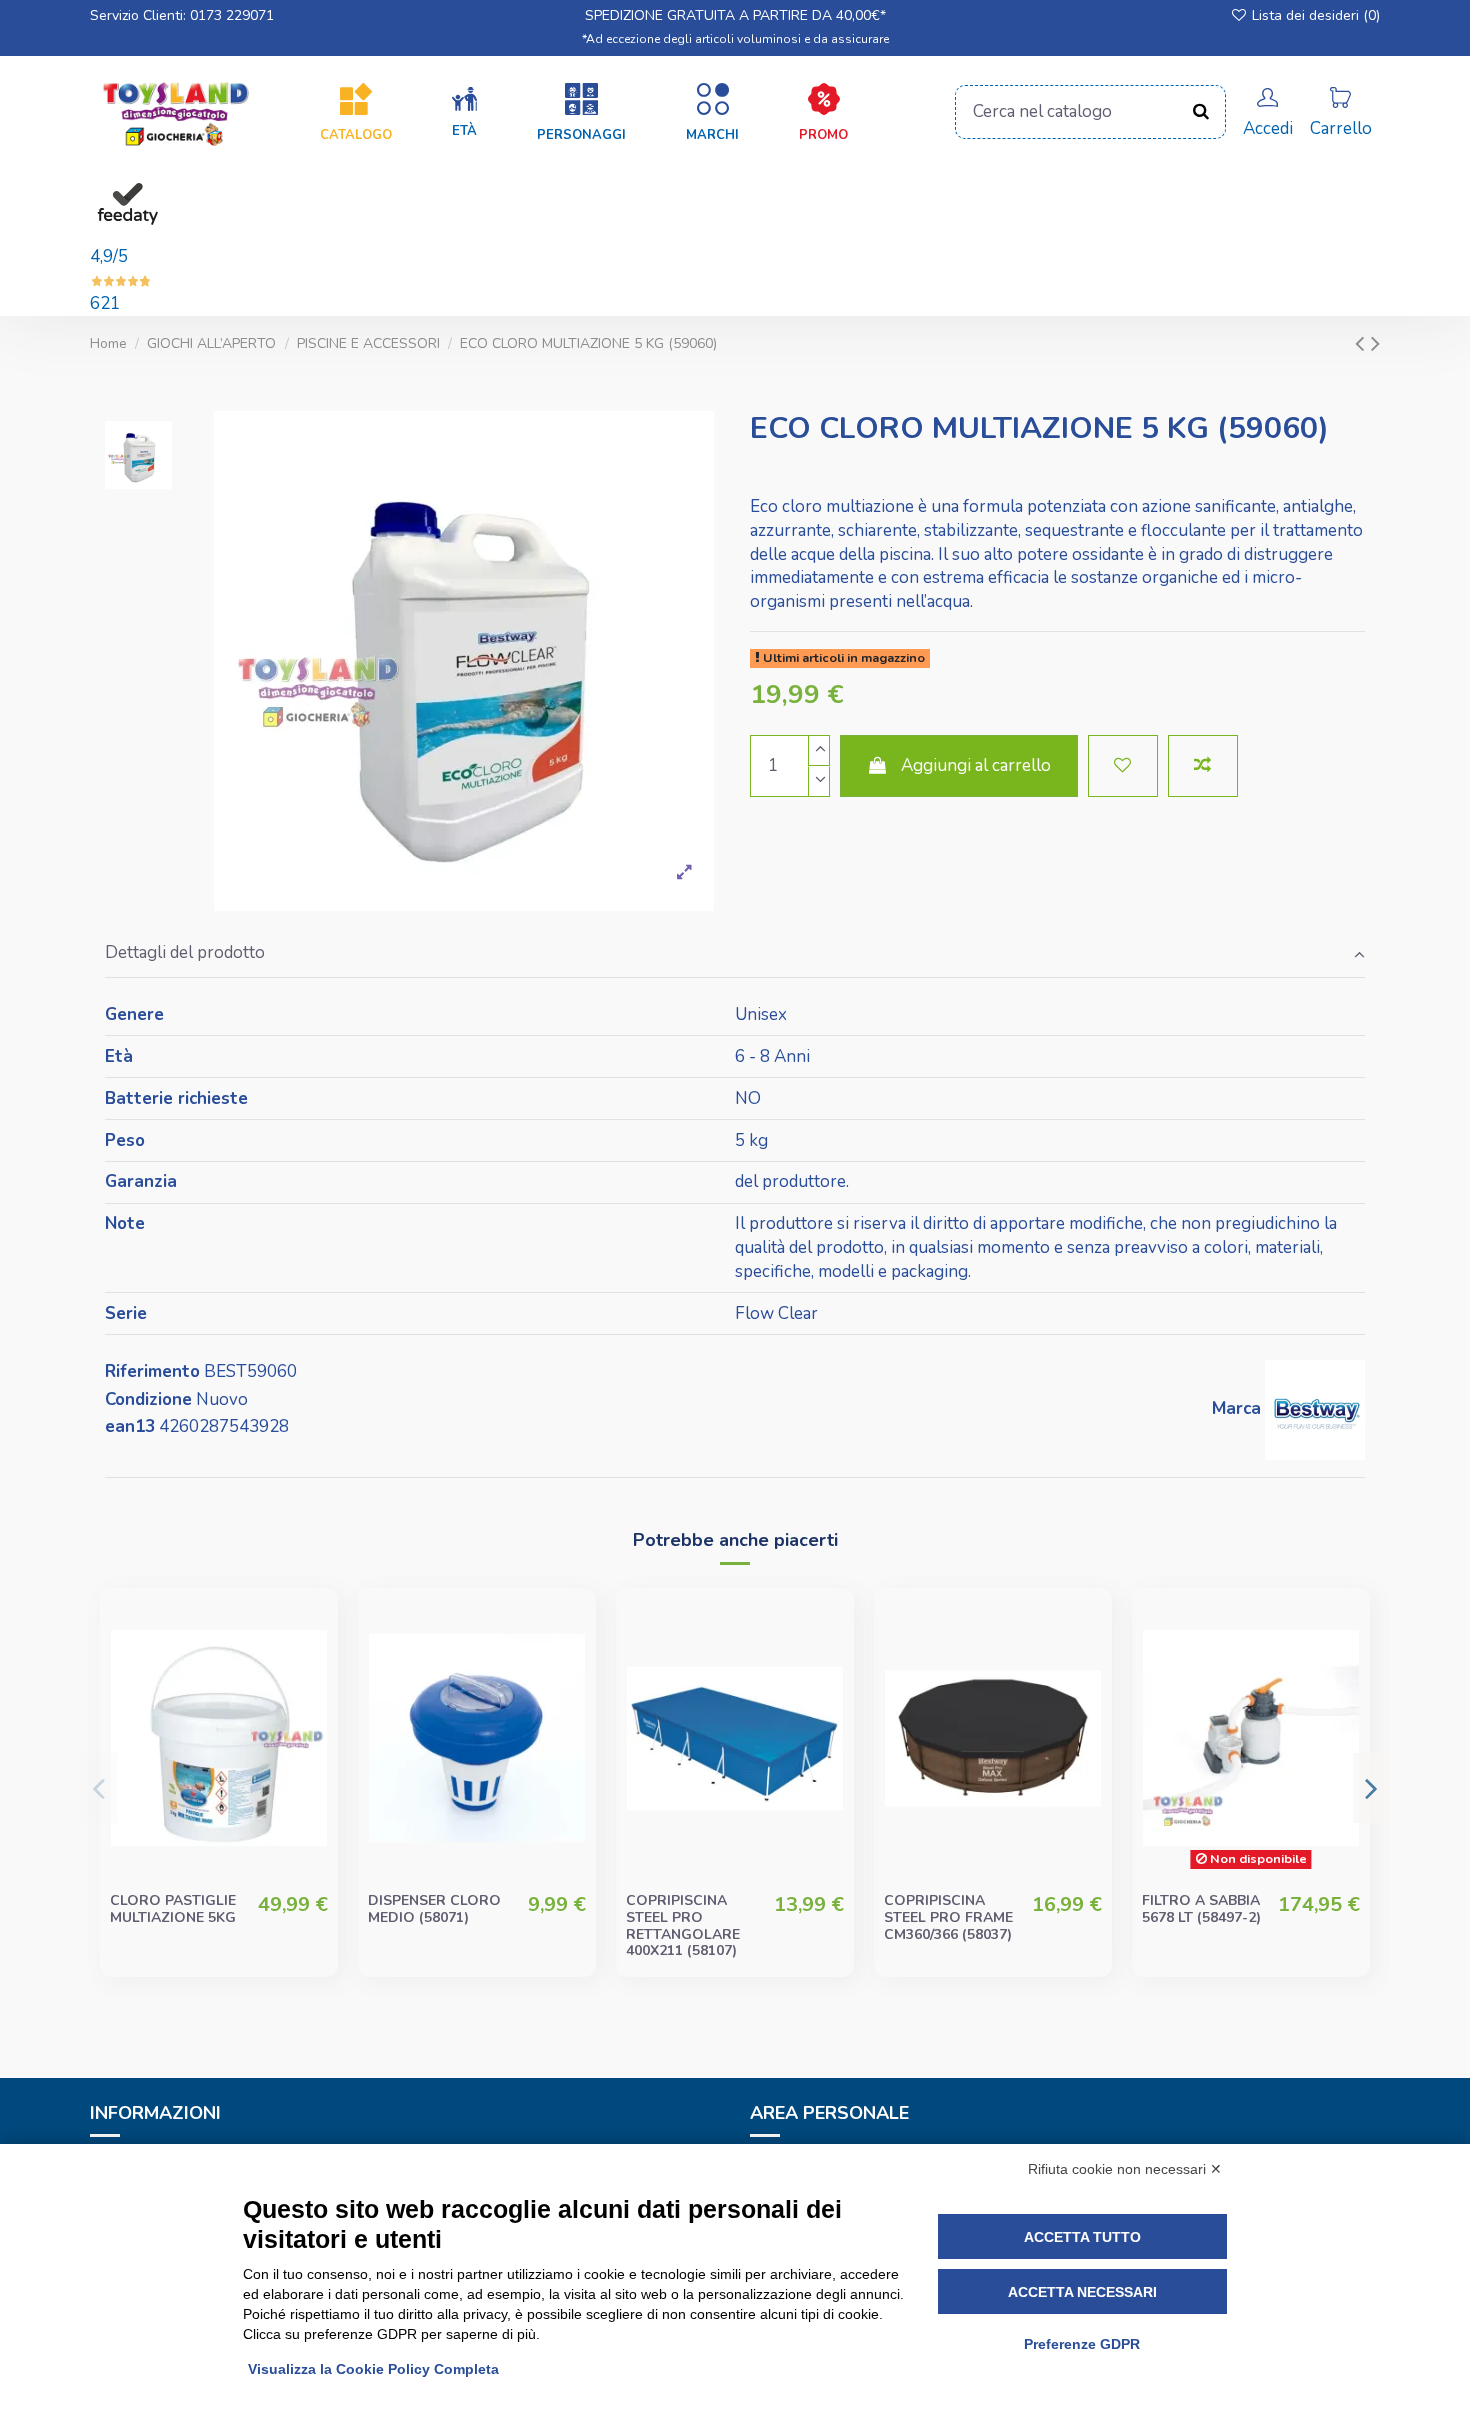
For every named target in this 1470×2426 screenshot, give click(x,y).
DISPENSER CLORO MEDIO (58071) (434, 1909)
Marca (1236, 1408)
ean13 (130, 1426)
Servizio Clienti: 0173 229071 (182, 15)
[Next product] (1375, 343)
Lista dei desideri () (1314, 15)
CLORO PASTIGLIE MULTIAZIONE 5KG (173, 1909)
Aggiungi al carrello (976, 765)
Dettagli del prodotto (185, 952)
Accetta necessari (1082, 2292)
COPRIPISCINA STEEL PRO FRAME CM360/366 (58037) (948, 1917)
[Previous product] (1363, 343)
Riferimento (152, 1371)
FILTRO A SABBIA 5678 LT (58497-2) (1201, 1909)
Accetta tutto (1082, 2237)
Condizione (148, 1399)
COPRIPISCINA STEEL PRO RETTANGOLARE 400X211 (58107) (683, 1925)
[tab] (735, 954)
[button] (464, 113)
